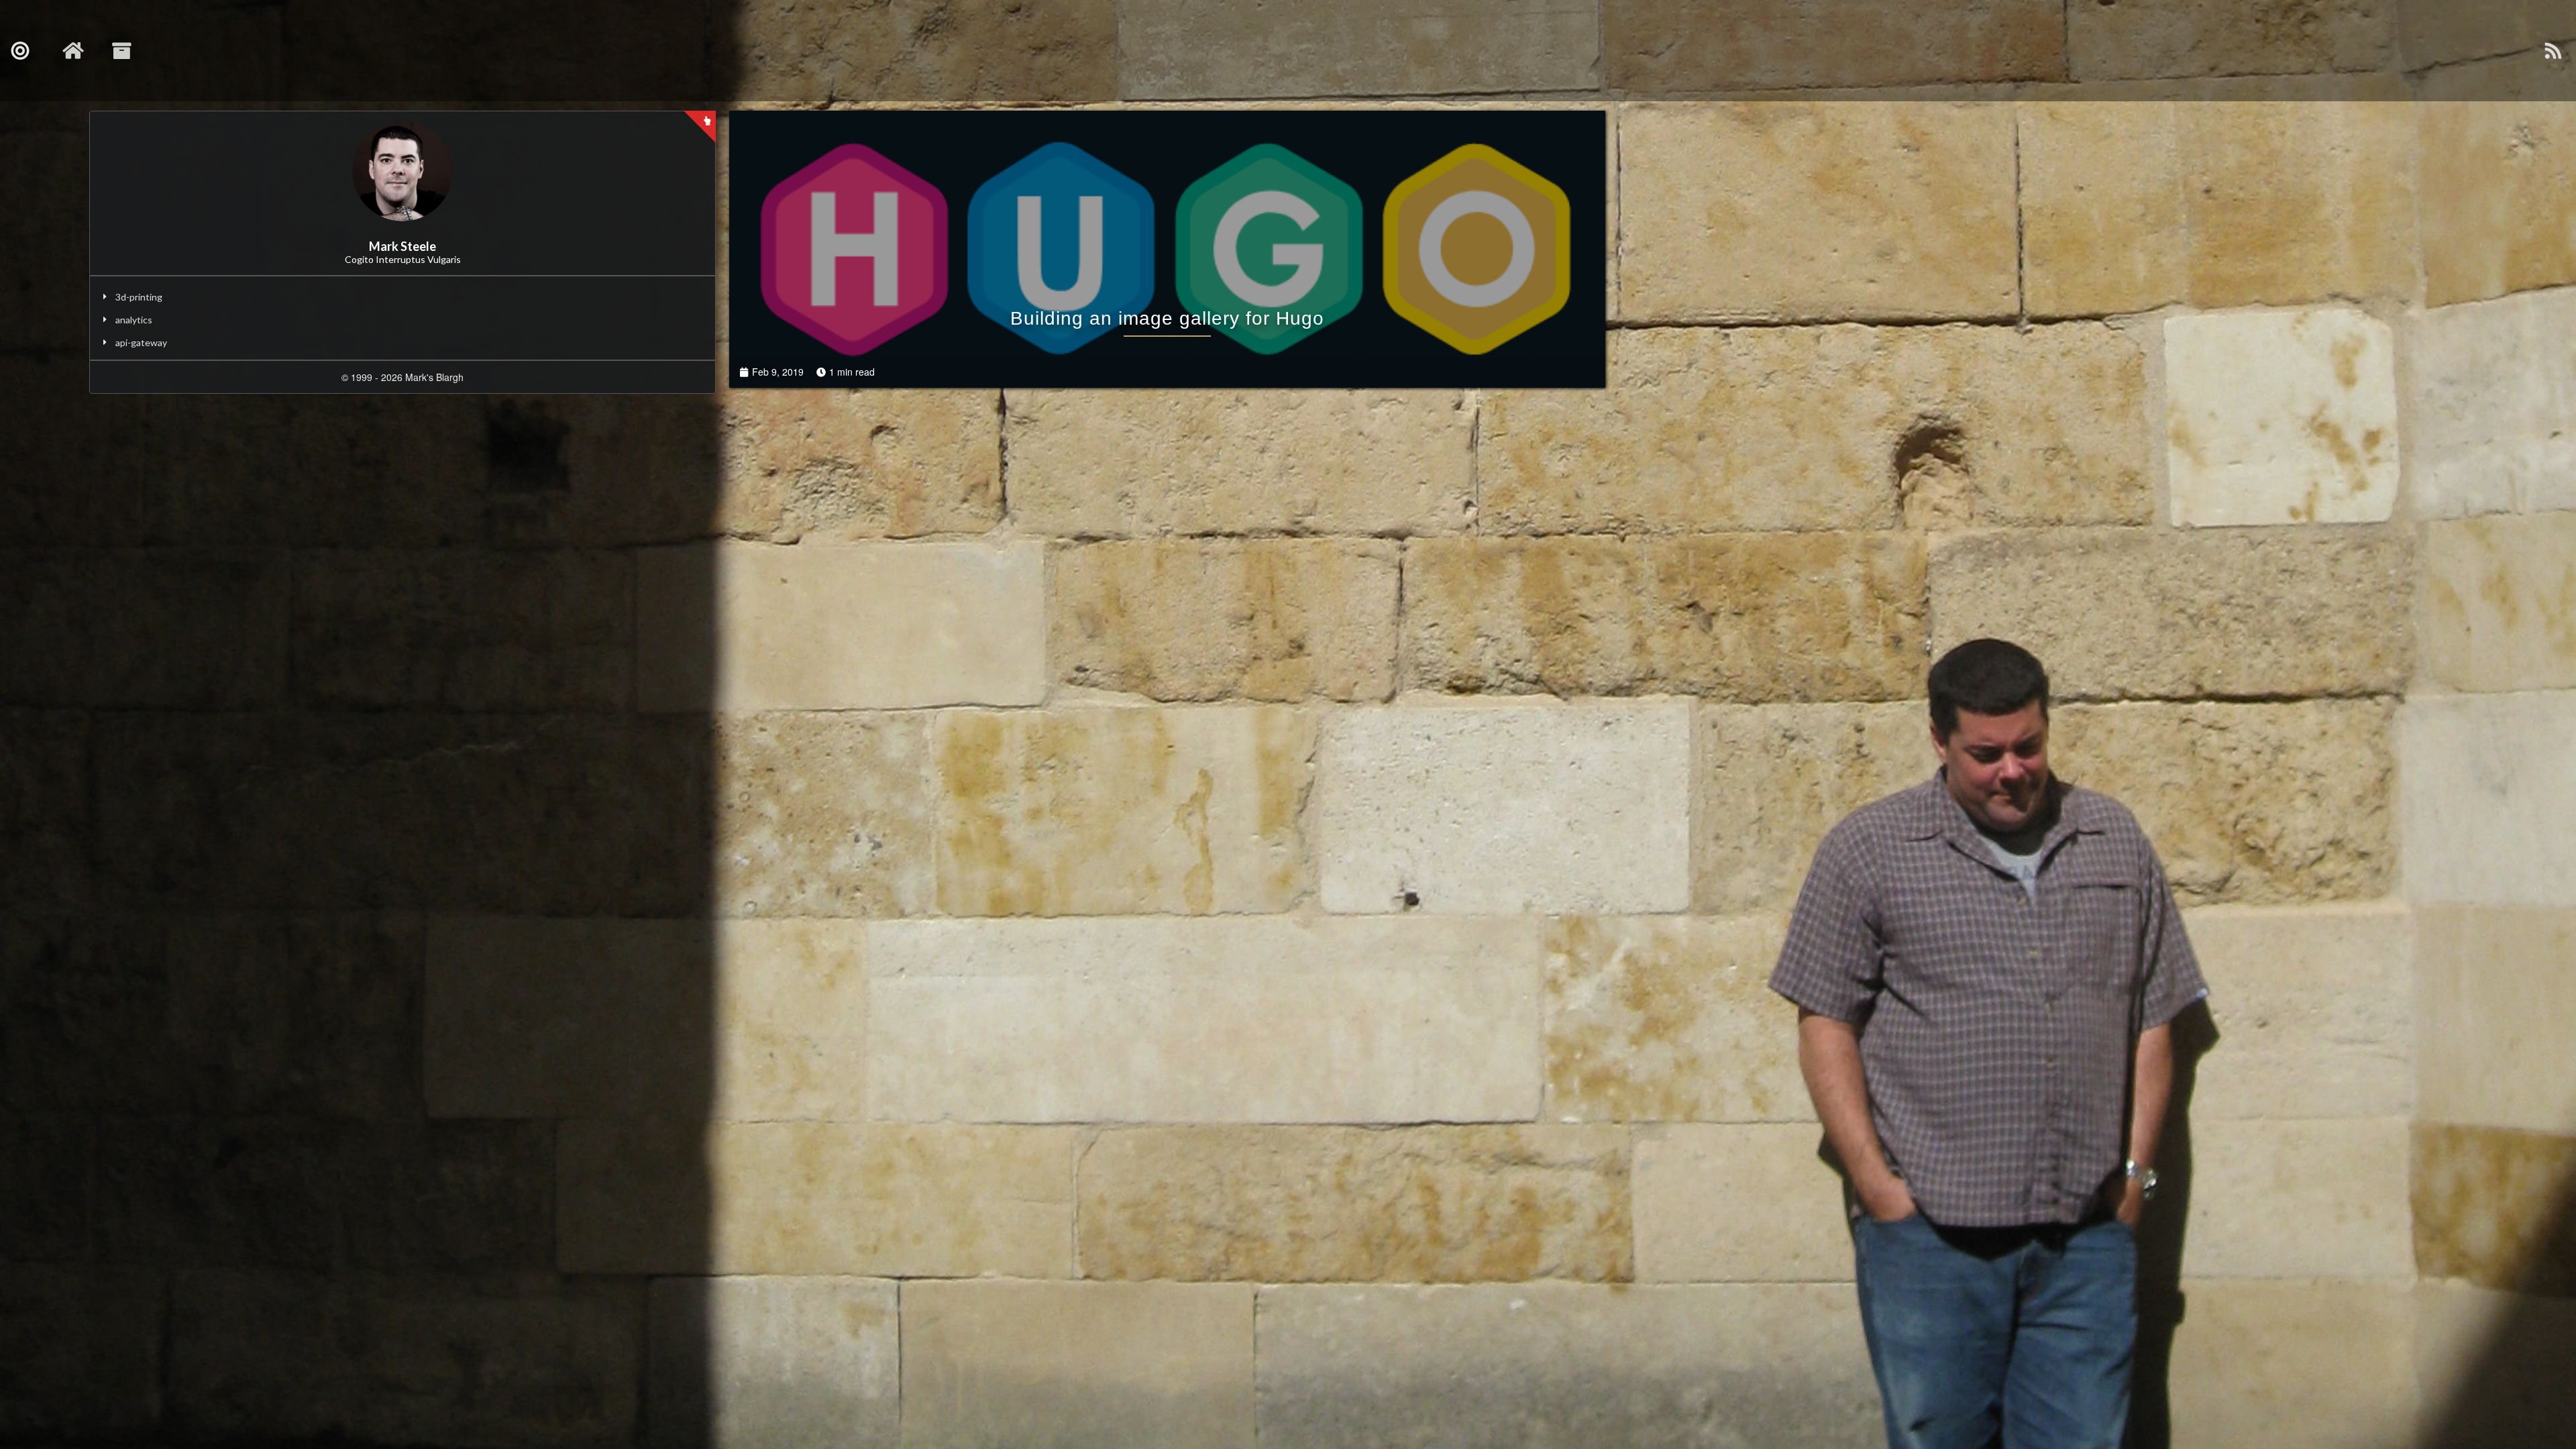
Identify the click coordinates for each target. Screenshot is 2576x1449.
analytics (134, 320)
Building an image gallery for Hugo (1167, 318)
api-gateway (141, 342)
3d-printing (139, 297)
